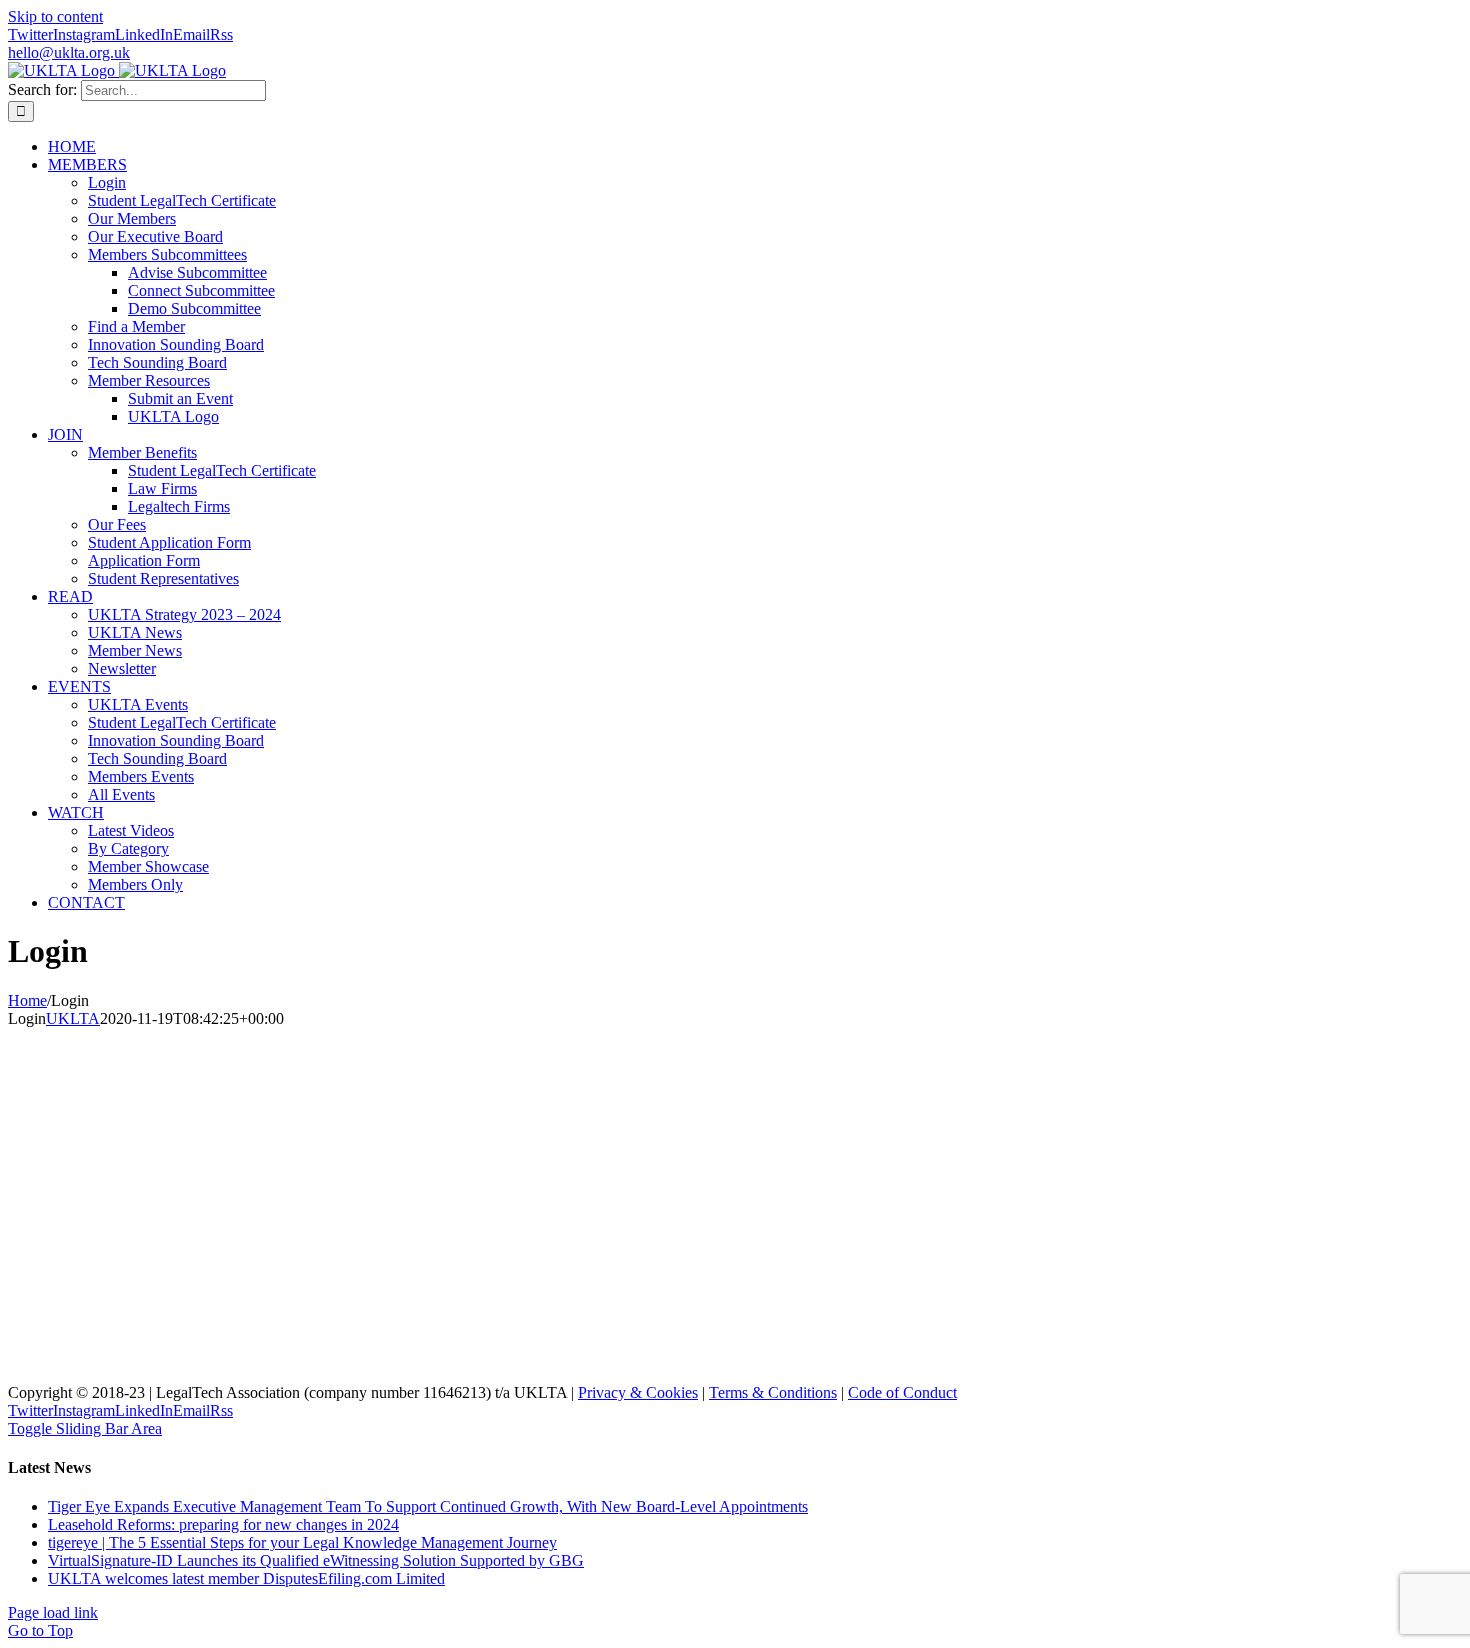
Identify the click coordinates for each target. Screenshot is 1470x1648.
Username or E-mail (75, 1054)
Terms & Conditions (773, 1392)
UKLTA (73, 1018)
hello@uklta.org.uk (69, 52)
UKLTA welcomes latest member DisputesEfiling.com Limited (246, 1578)
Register (350, 1283)
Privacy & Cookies (638, 1392)
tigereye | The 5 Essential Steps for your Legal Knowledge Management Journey (302, 1542)
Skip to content (55, 16)
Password (39, 1139)
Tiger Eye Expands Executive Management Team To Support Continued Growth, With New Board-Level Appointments (428, 1506)
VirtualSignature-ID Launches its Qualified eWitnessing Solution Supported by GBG (316, 1560)
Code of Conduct (902, 1392)
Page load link (53, 1612)
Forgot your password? (233, 1343)
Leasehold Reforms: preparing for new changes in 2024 (223, 1524)
